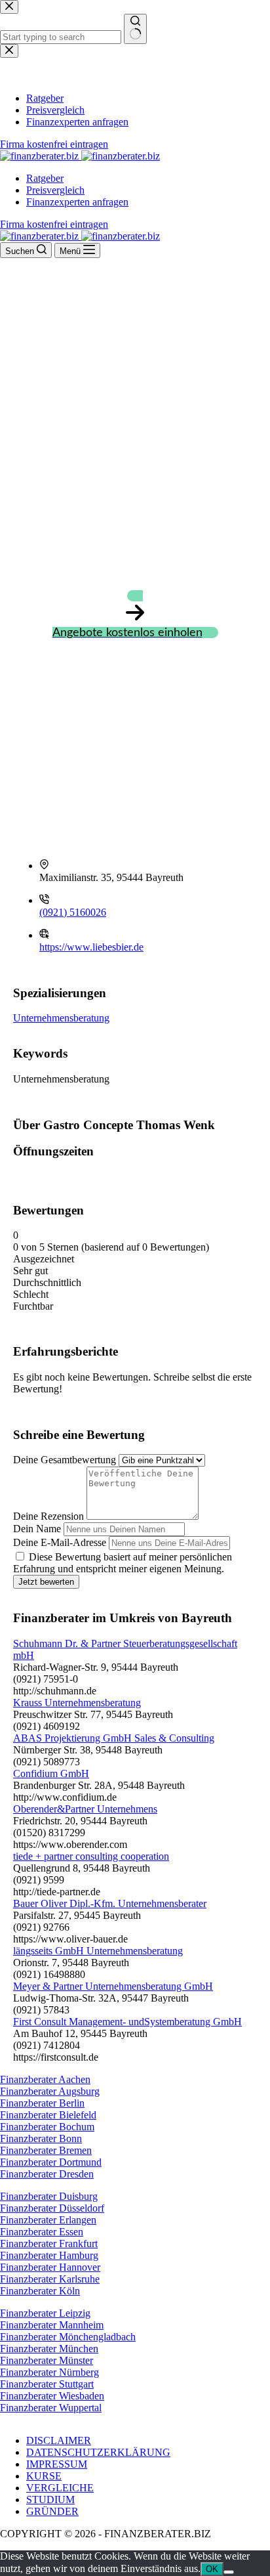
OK (212, 2569)
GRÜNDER (52, 2511)
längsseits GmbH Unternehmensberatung (98, 1951)
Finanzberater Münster (47, 2360)
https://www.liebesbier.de (91, 947)
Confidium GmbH (51, 1773)
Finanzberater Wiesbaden (52, 2396)
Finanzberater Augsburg (50, 2091)
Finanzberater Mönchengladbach (68, 2337)
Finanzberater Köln (40, 2291)
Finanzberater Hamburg (49, 2255)
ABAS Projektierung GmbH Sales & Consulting (114, 1738)
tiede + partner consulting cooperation (91, 1856)
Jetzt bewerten (46, 1582)
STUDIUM (50, 2500)
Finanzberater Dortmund (51, 2162)
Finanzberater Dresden (47, 2174)
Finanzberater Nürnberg (49, 2372)
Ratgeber (45, 178)
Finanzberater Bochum (47, 2127)
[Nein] (229, 2572)
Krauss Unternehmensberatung (77, 1703)
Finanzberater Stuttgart (47, 2384)
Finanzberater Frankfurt (49, 2243)
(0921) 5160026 (73, 912)
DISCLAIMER (59, 2440)
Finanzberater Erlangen (48, 2220)
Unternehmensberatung (61, 1018)
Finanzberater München (49, 2349)
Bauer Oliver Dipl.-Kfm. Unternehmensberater (110, 1903)
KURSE (44, 2476)
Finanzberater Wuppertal (51, 2408)
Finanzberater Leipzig (45, 2313)
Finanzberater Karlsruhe (50, 2279)
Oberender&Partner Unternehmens (85, 1809)
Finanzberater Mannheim (52, 2325)
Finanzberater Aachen (45, 2079)
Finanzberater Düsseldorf (52, 2208)
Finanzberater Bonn (41, 2138)
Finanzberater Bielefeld (48, 2115)
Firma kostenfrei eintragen (54, 224)
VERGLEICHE (60, 2488)
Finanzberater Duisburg (49, 2196)
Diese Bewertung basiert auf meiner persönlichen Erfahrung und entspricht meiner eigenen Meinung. (123, 1563)
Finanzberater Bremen (46, 2150)
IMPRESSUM (57, 2464)
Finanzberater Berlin (42, 2103)
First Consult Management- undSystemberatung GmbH (127, 2022)
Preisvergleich (55, 190)
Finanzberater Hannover (50, 2267)
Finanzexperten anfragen (77, 202)
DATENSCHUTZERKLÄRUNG (98, 2452)
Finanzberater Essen (42, 2232)
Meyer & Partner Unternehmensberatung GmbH (113, 1986)
